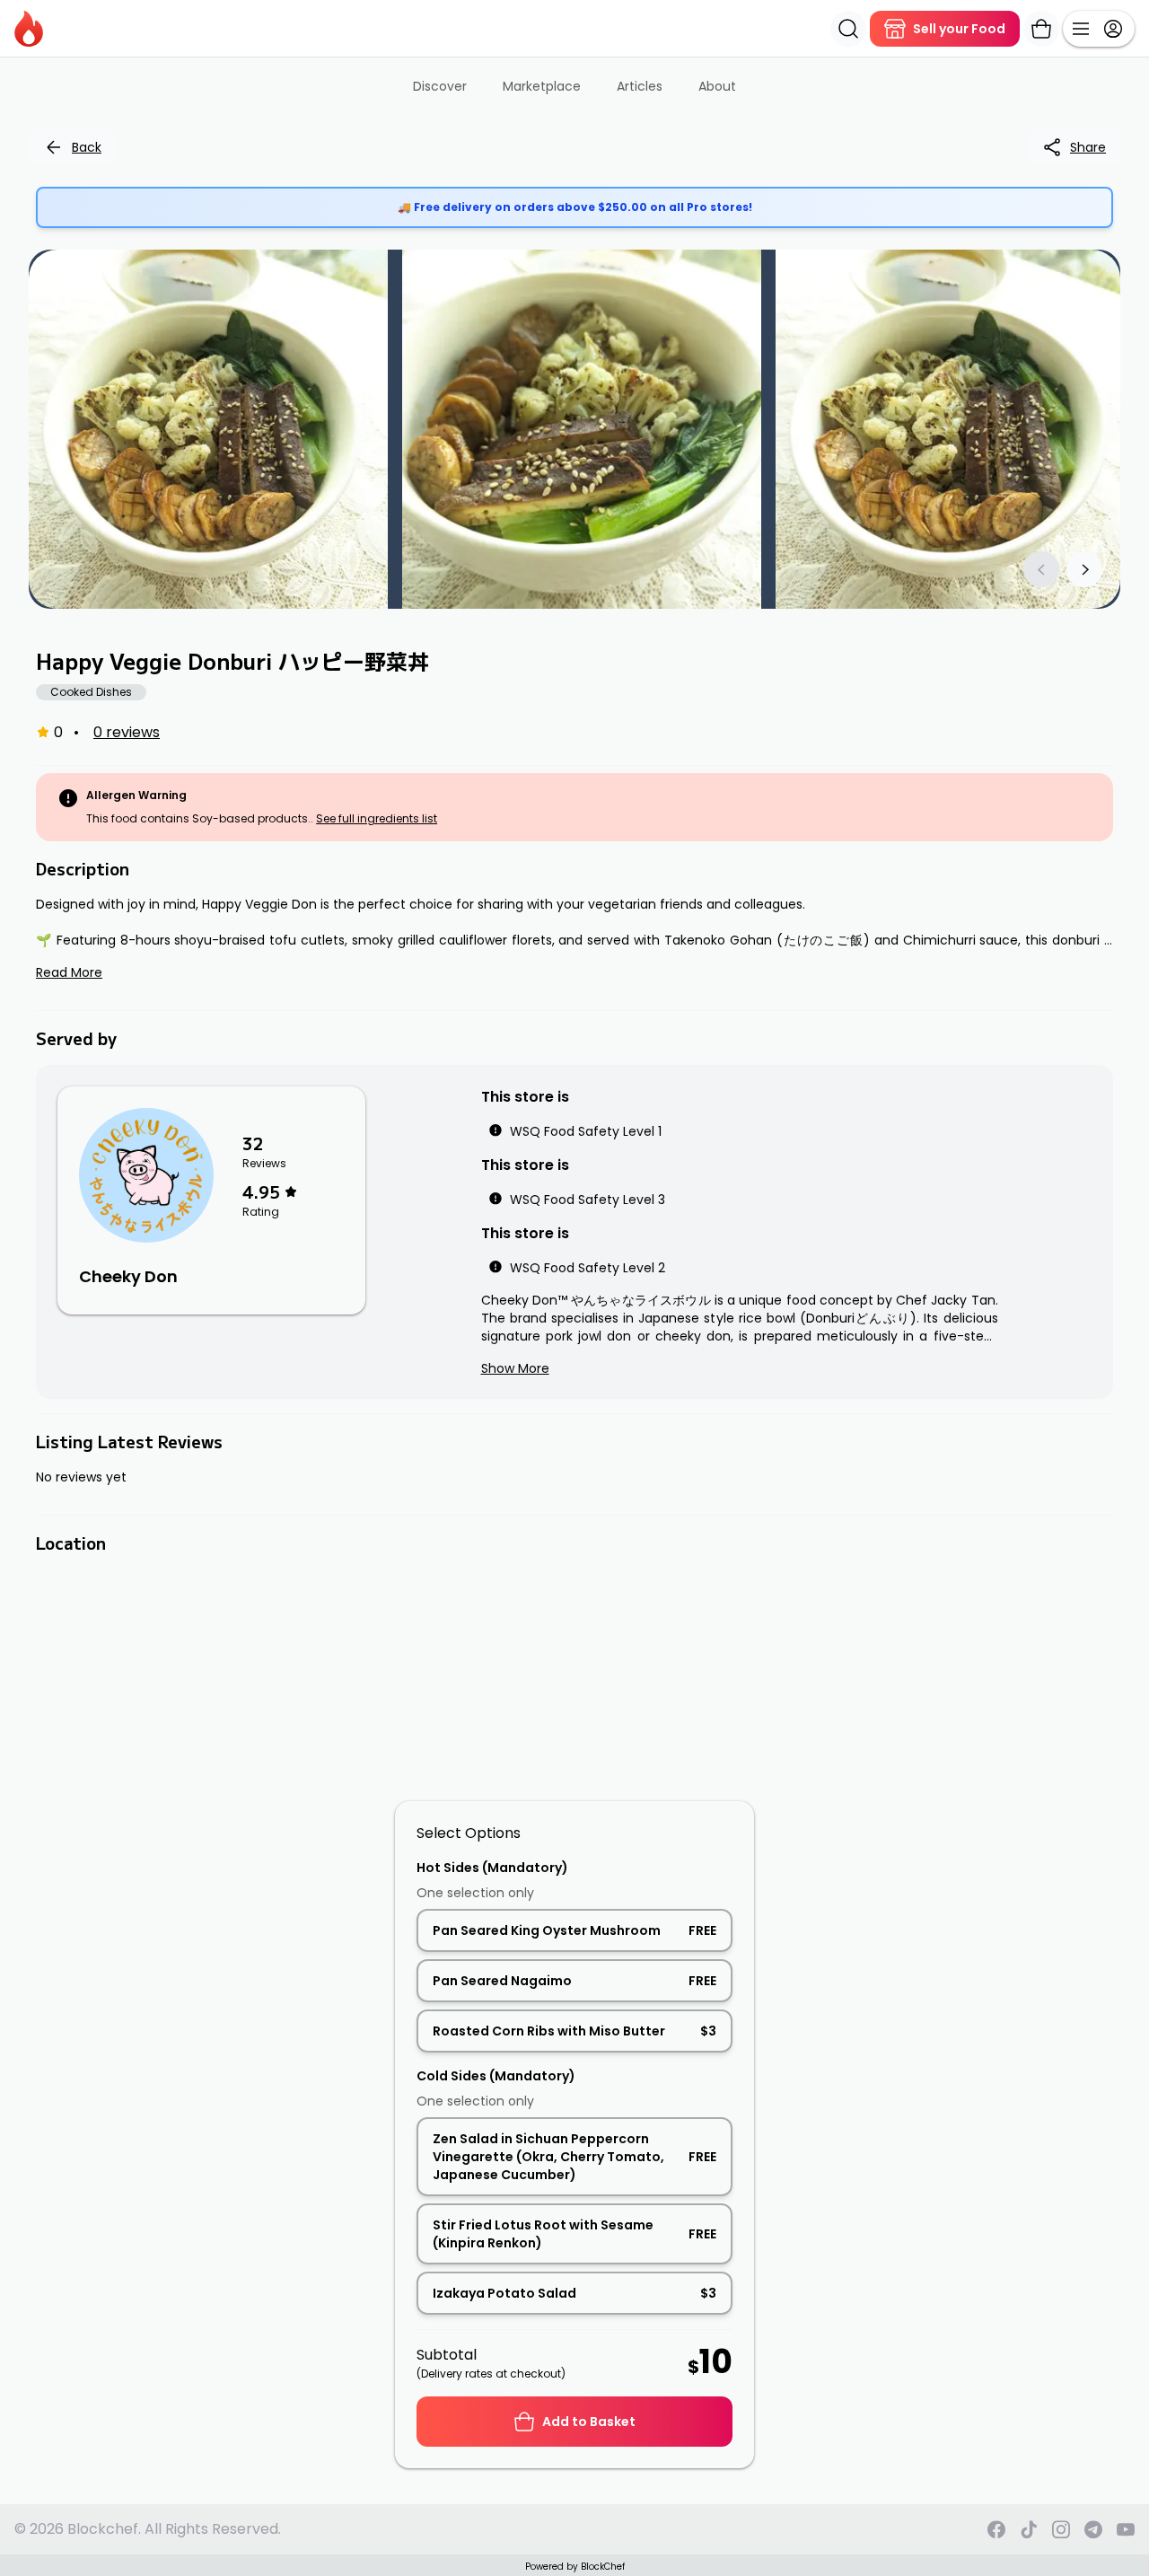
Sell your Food (959, 29)
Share (1088, 147)
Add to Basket (589, 2422)
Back (87, 147)
